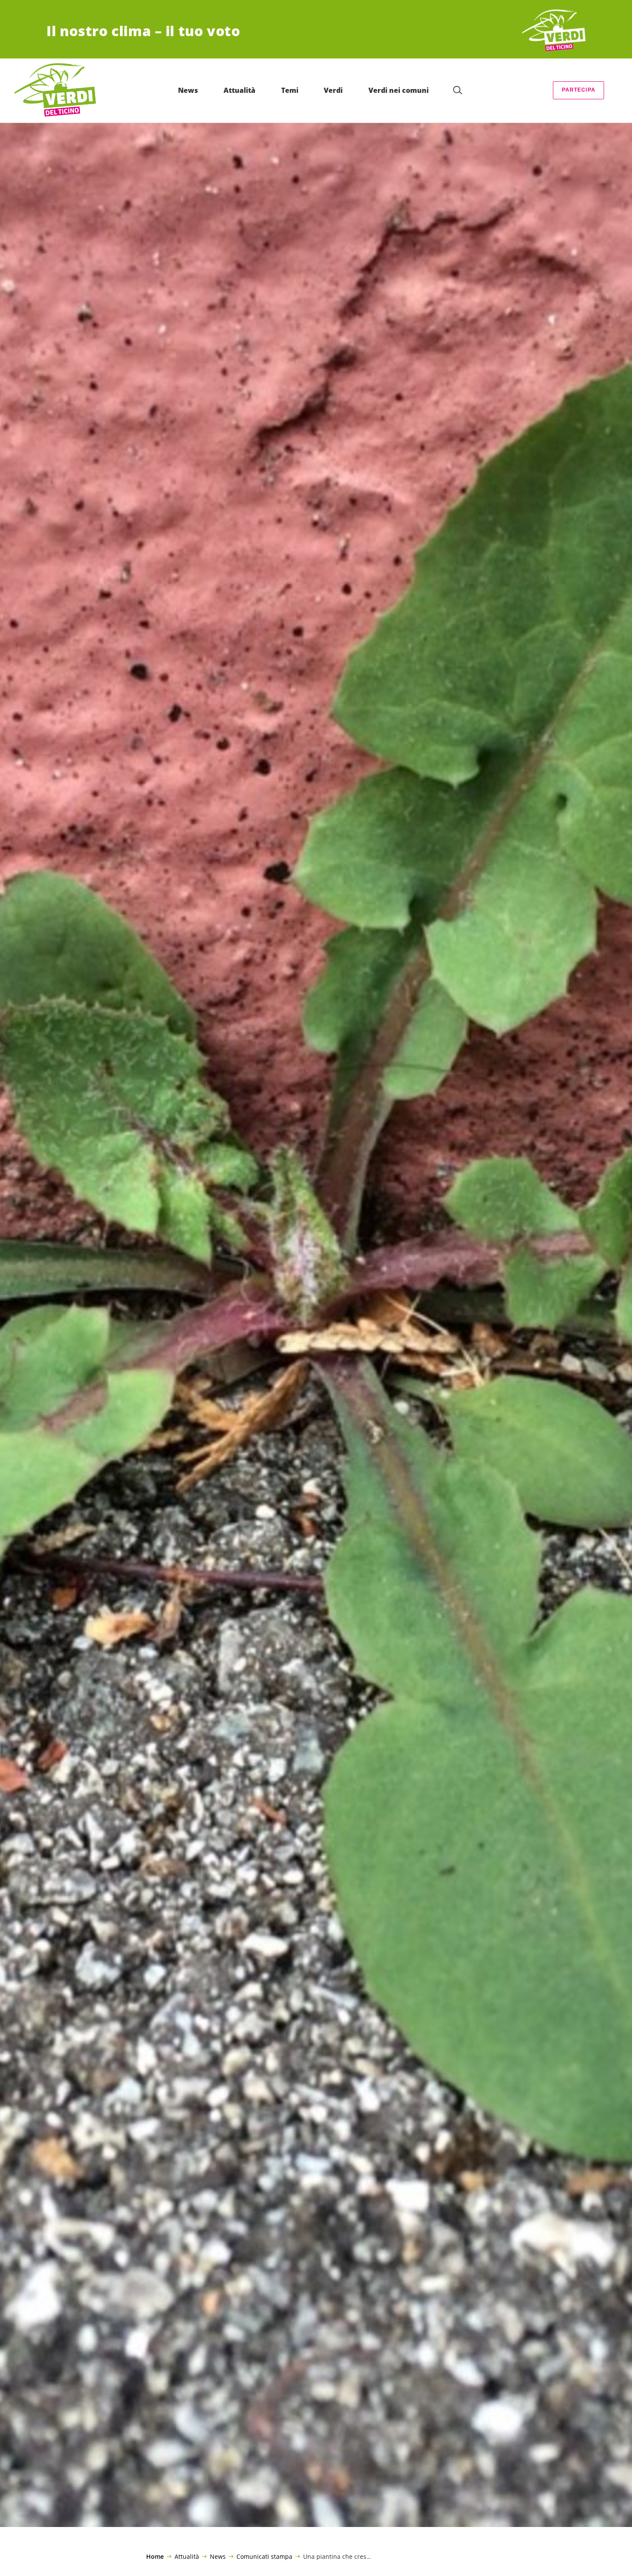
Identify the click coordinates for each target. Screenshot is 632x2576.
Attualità (187, 2556)
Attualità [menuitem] (239, 90)
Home (155, 2557)
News (218, 2556)
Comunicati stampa (264, 2556)
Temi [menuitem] (290, 90)
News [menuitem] (188, 90)
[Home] (554, 31)
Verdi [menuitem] (333, 90)
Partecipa (579, 90)
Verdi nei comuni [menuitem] (399, 90)
